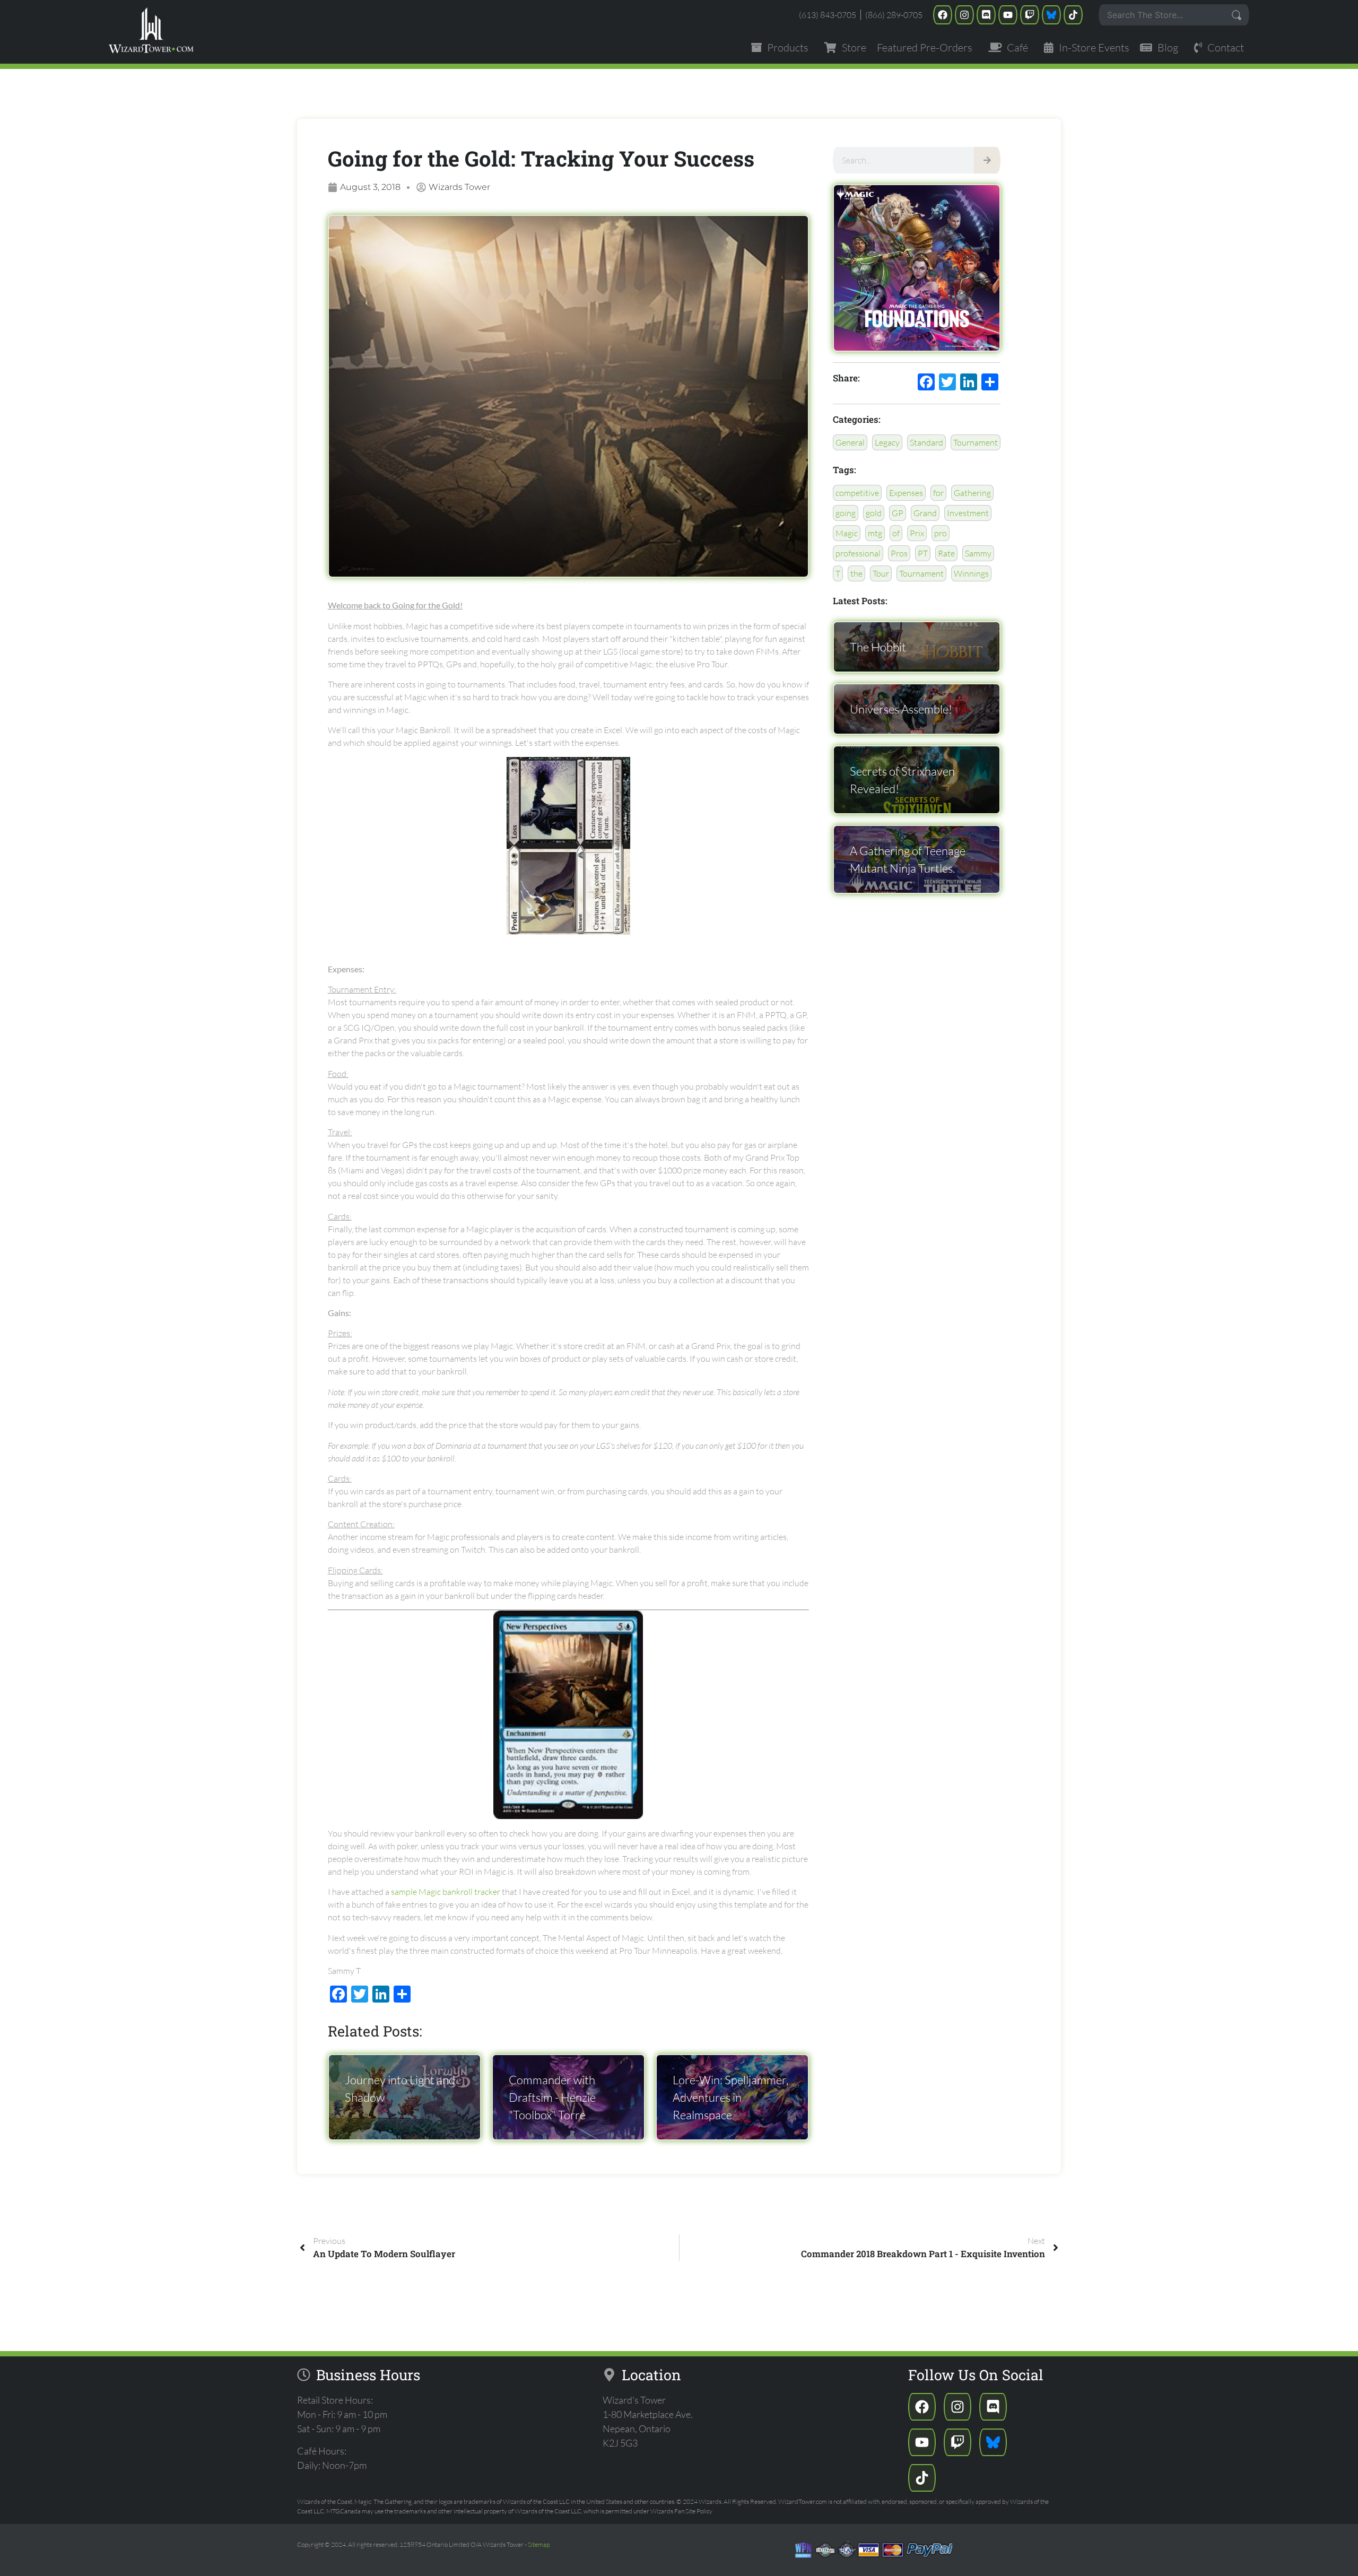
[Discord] (986, 15)
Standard (926, 442)
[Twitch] (1030, 15)
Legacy (887, 442)
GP (898, 513)
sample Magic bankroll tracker (446, 1892)
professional (858, 553)
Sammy (978, 553)
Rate (946, 553)
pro (941, 533)
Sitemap (539, 2544)
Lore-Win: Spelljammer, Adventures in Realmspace (730, 2097)
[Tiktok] (1073, 15)
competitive (857, 493)
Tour (881, 573)
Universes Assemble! (901, 709)
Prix (917, 533)
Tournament (976, 442)
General (850, 442)
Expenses (906, 493)
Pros (899, 553)
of (896, 533)
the (856, 573)
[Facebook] (943, 15)
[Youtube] (1008, 15)
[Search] (987, 160)
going (846, 513)
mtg (875, 533)
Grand (925, 513)
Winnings (971, 573)
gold (874, 513)
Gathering (972, 493)
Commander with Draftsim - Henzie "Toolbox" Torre (552, 2097)
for (938, 493)
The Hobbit (878, 647)
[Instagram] (964, 15)
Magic (847, 533)
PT (923, 553)
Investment (968, 513)
